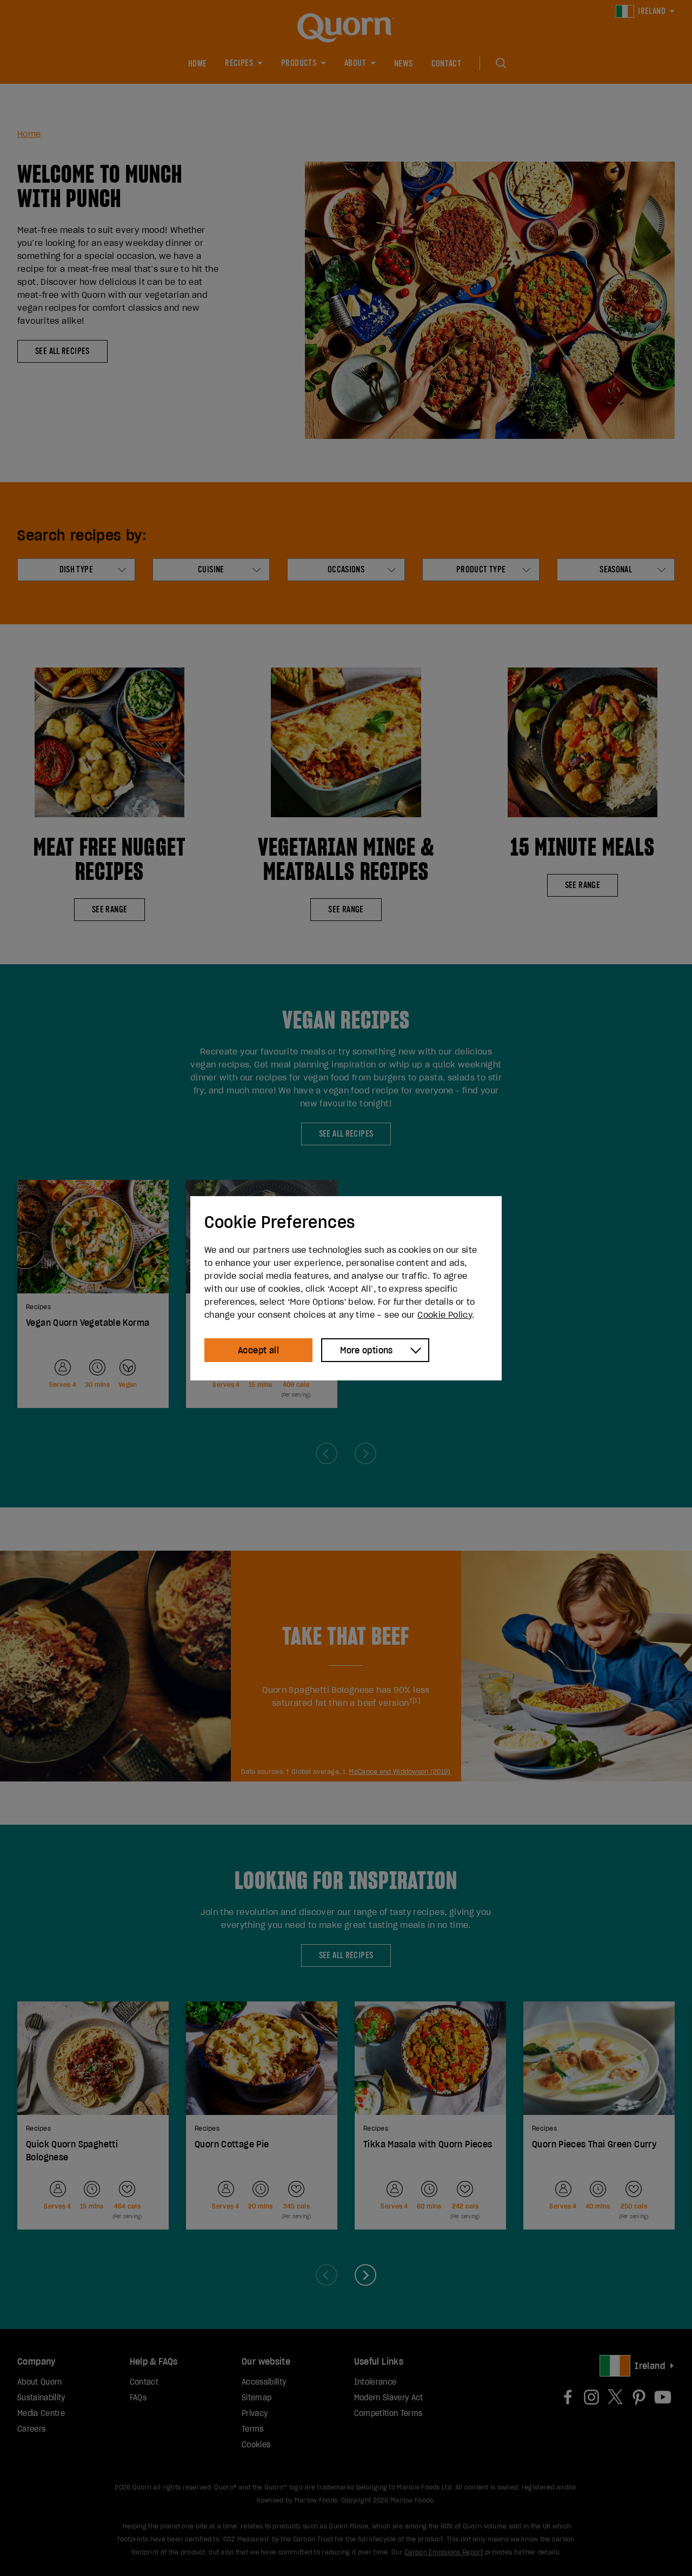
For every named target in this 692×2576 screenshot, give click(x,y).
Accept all (258, 1350)
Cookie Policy (445, 1314)
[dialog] (346, 1288)
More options (367, 1350)
